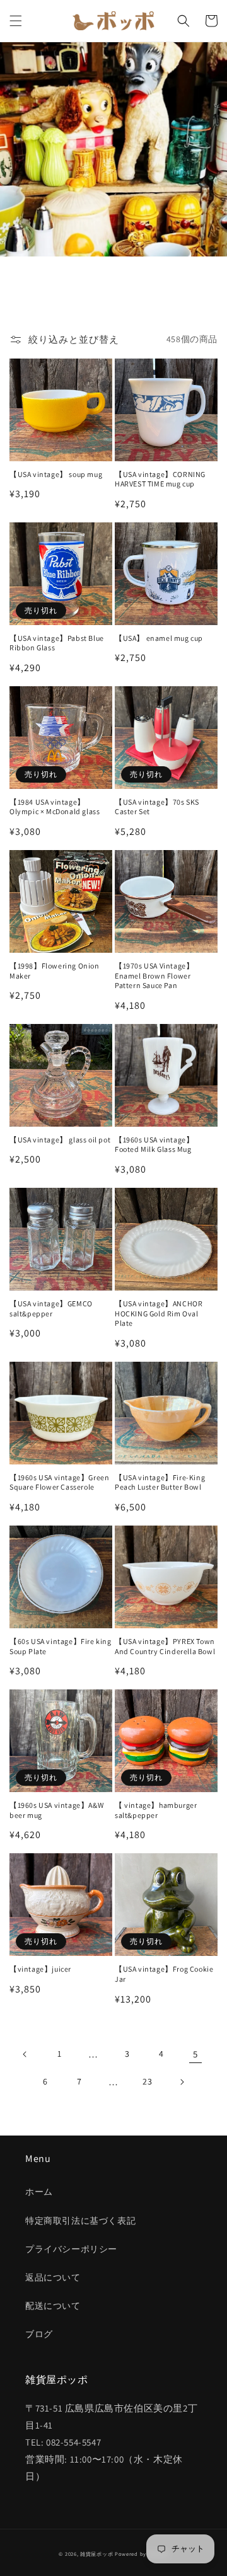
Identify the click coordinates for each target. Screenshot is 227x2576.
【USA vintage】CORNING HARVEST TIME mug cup (160, 479)
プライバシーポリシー (71, 2249)
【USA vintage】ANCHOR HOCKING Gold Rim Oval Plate (159, 1313)
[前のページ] (25, 2054)
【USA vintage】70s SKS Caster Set (157, 807)
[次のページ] (182, 2082)
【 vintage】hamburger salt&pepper (156, 1810)
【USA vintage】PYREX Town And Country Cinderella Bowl (165, 1646)
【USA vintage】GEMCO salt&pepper (51, 1308)
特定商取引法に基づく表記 (80, 2221)
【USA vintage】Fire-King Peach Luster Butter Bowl (160, 1482)
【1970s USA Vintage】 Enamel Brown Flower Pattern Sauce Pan (154, 975)
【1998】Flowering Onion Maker (55, 971)
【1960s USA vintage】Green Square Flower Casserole (59, 1482)
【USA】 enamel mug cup (159, 638)
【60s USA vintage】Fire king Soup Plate (61, 1646)
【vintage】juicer (40, 1969)
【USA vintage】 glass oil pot (60, 1140)
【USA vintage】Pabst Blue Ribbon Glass (57, 643)
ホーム (39, 2192)
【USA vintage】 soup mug (56, 474)
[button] (16, 21)
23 (147, 2081)
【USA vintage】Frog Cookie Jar (164, 1974)
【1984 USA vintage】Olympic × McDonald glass (55, 807)
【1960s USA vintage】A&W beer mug (56, 1810)
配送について (53, 2306)
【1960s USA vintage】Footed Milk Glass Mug (154, 1145)
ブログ (39, 2334)
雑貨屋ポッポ (96, 2554)
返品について (53, 2277)
